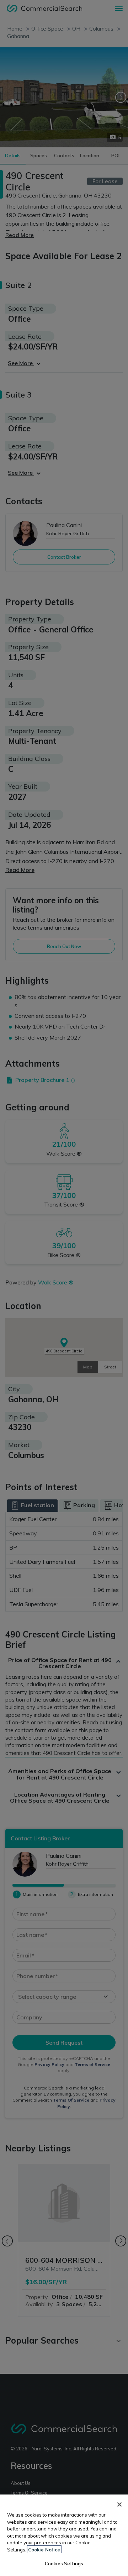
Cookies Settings (64, 2564)
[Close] (119, 2504)
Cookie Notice (44, 2550)
